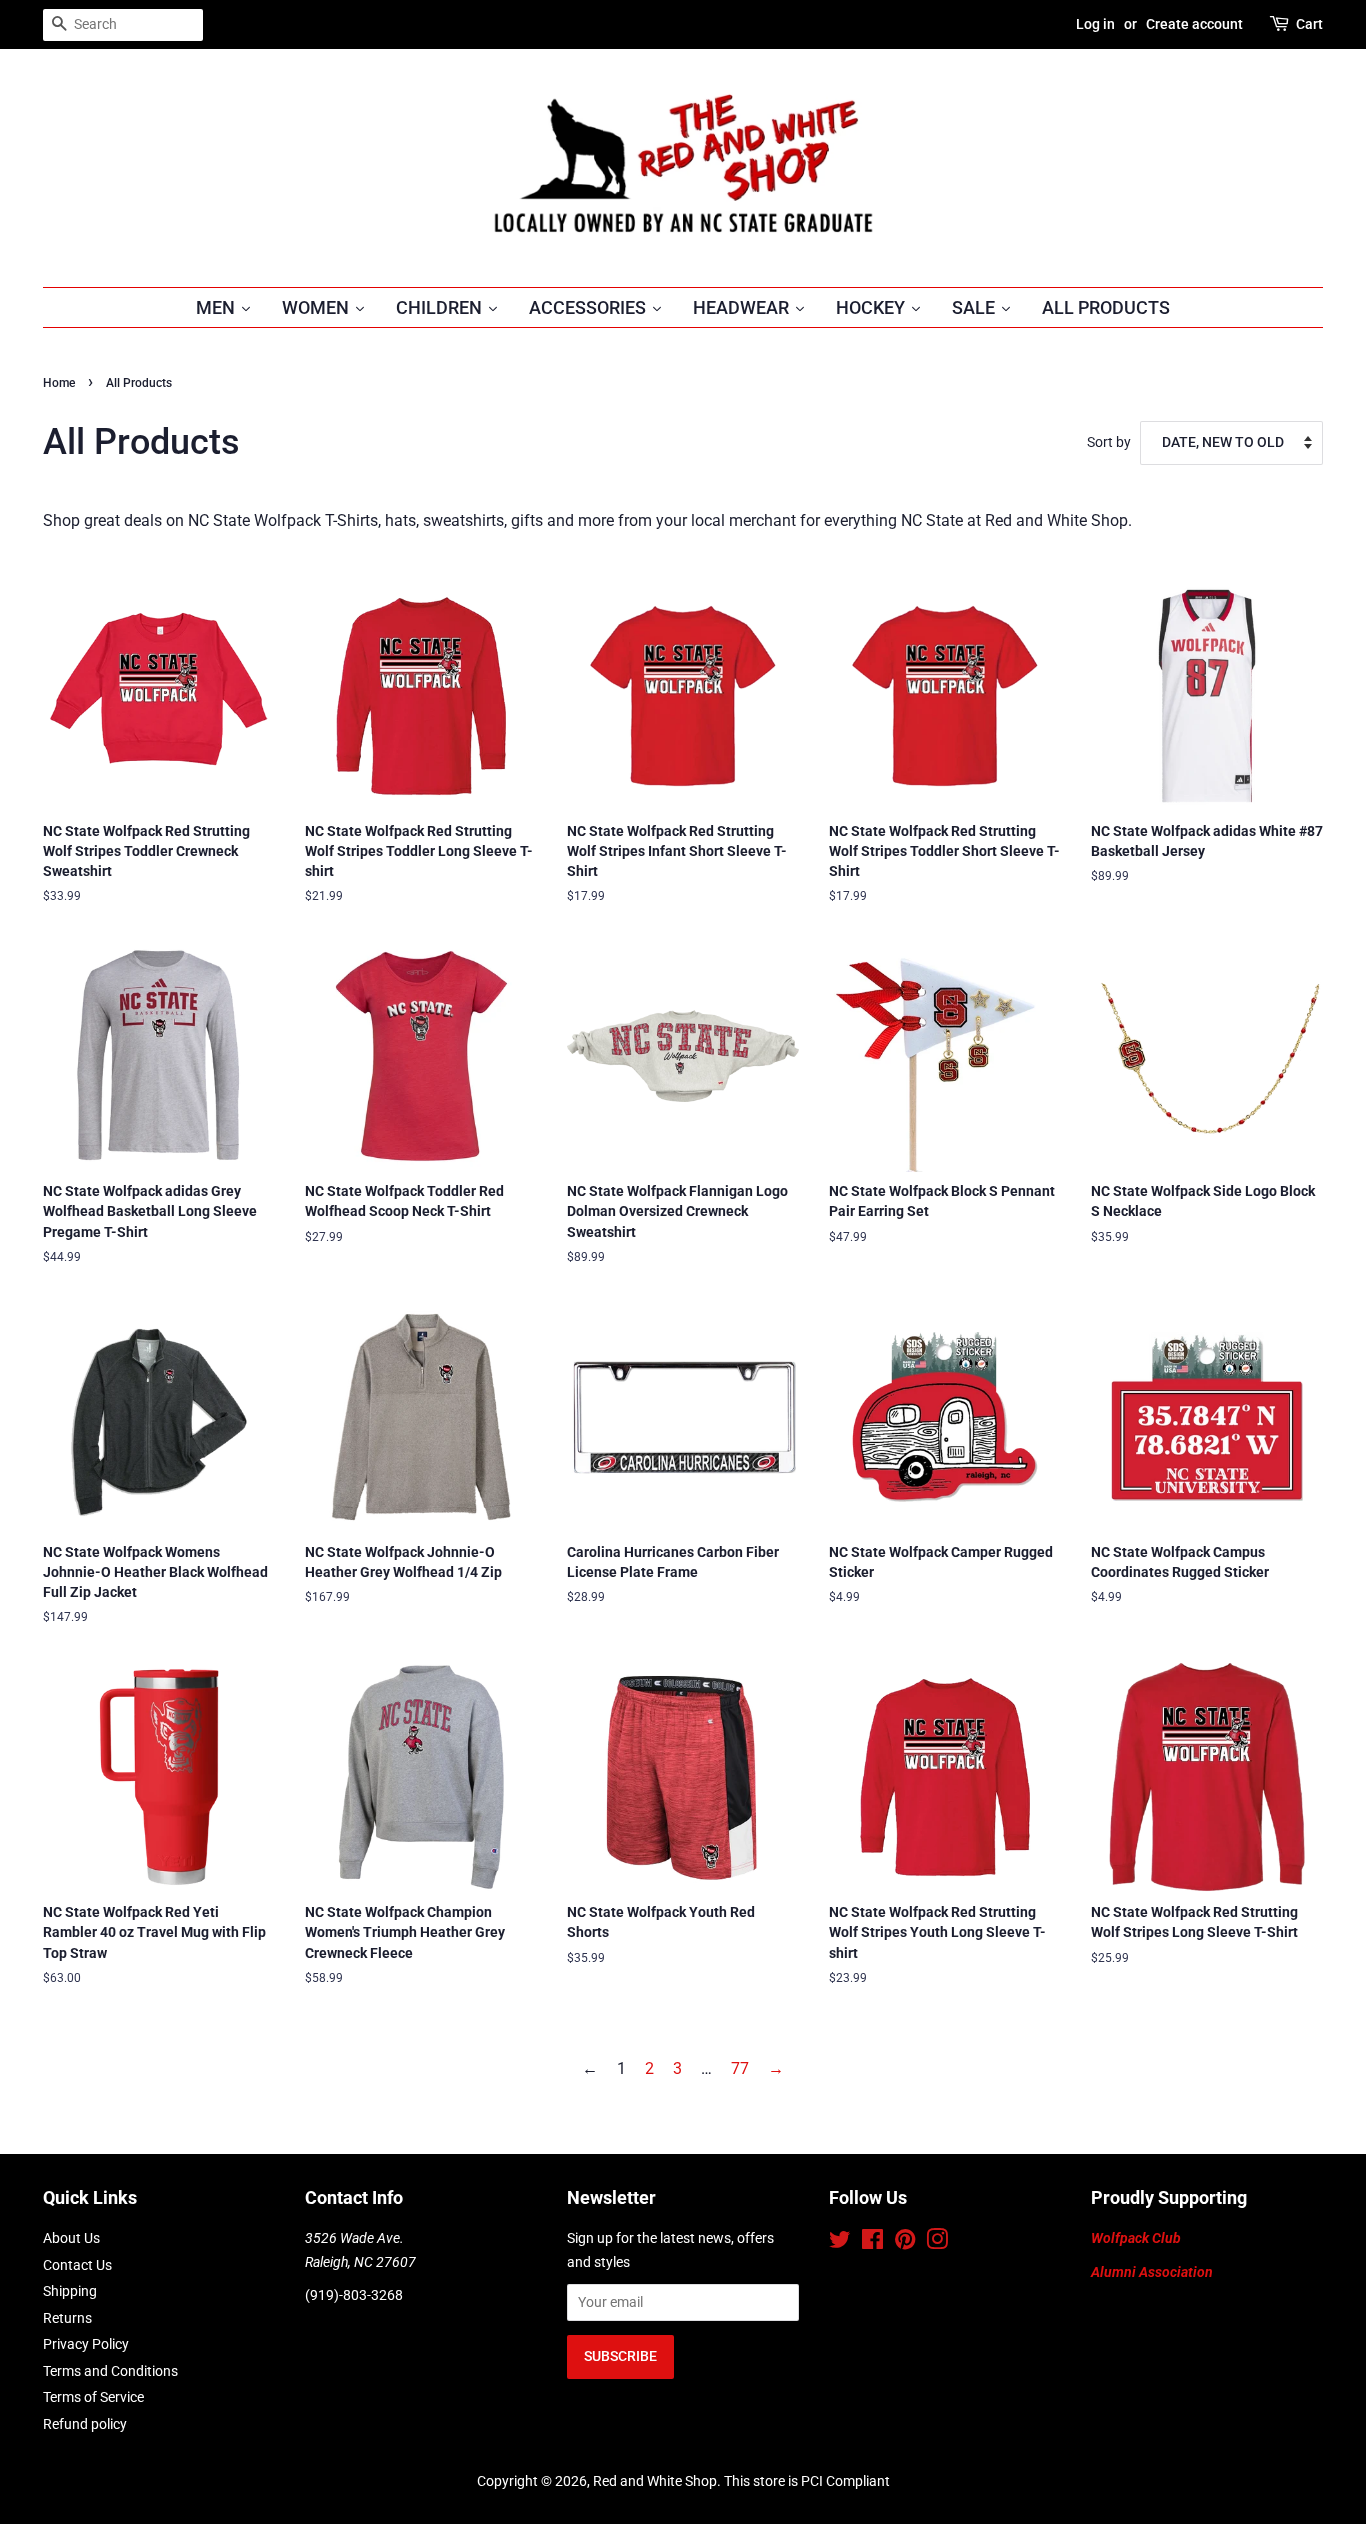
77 (740, 2068)
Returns (67, 2318)
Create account (1194, 24)
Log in (1095, 24)
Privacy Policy (86, 2344)
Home (59, 383)
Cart (1309, 24)
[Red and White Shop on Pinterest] (905, 2243)
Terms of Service (93, 2397)
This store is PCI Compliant (807, 2481)
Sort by (1109, 442)
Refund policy (85, 2424)
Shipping (70, 2291)
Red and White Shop (655, 2481)
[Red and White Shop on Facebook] (872, 2243)
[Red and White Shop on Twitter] (840, 2243)
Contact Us (77, 2265)
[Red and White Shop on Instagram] (937, 2243)
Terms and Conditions (110, 2371)
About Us (71, 2238)
